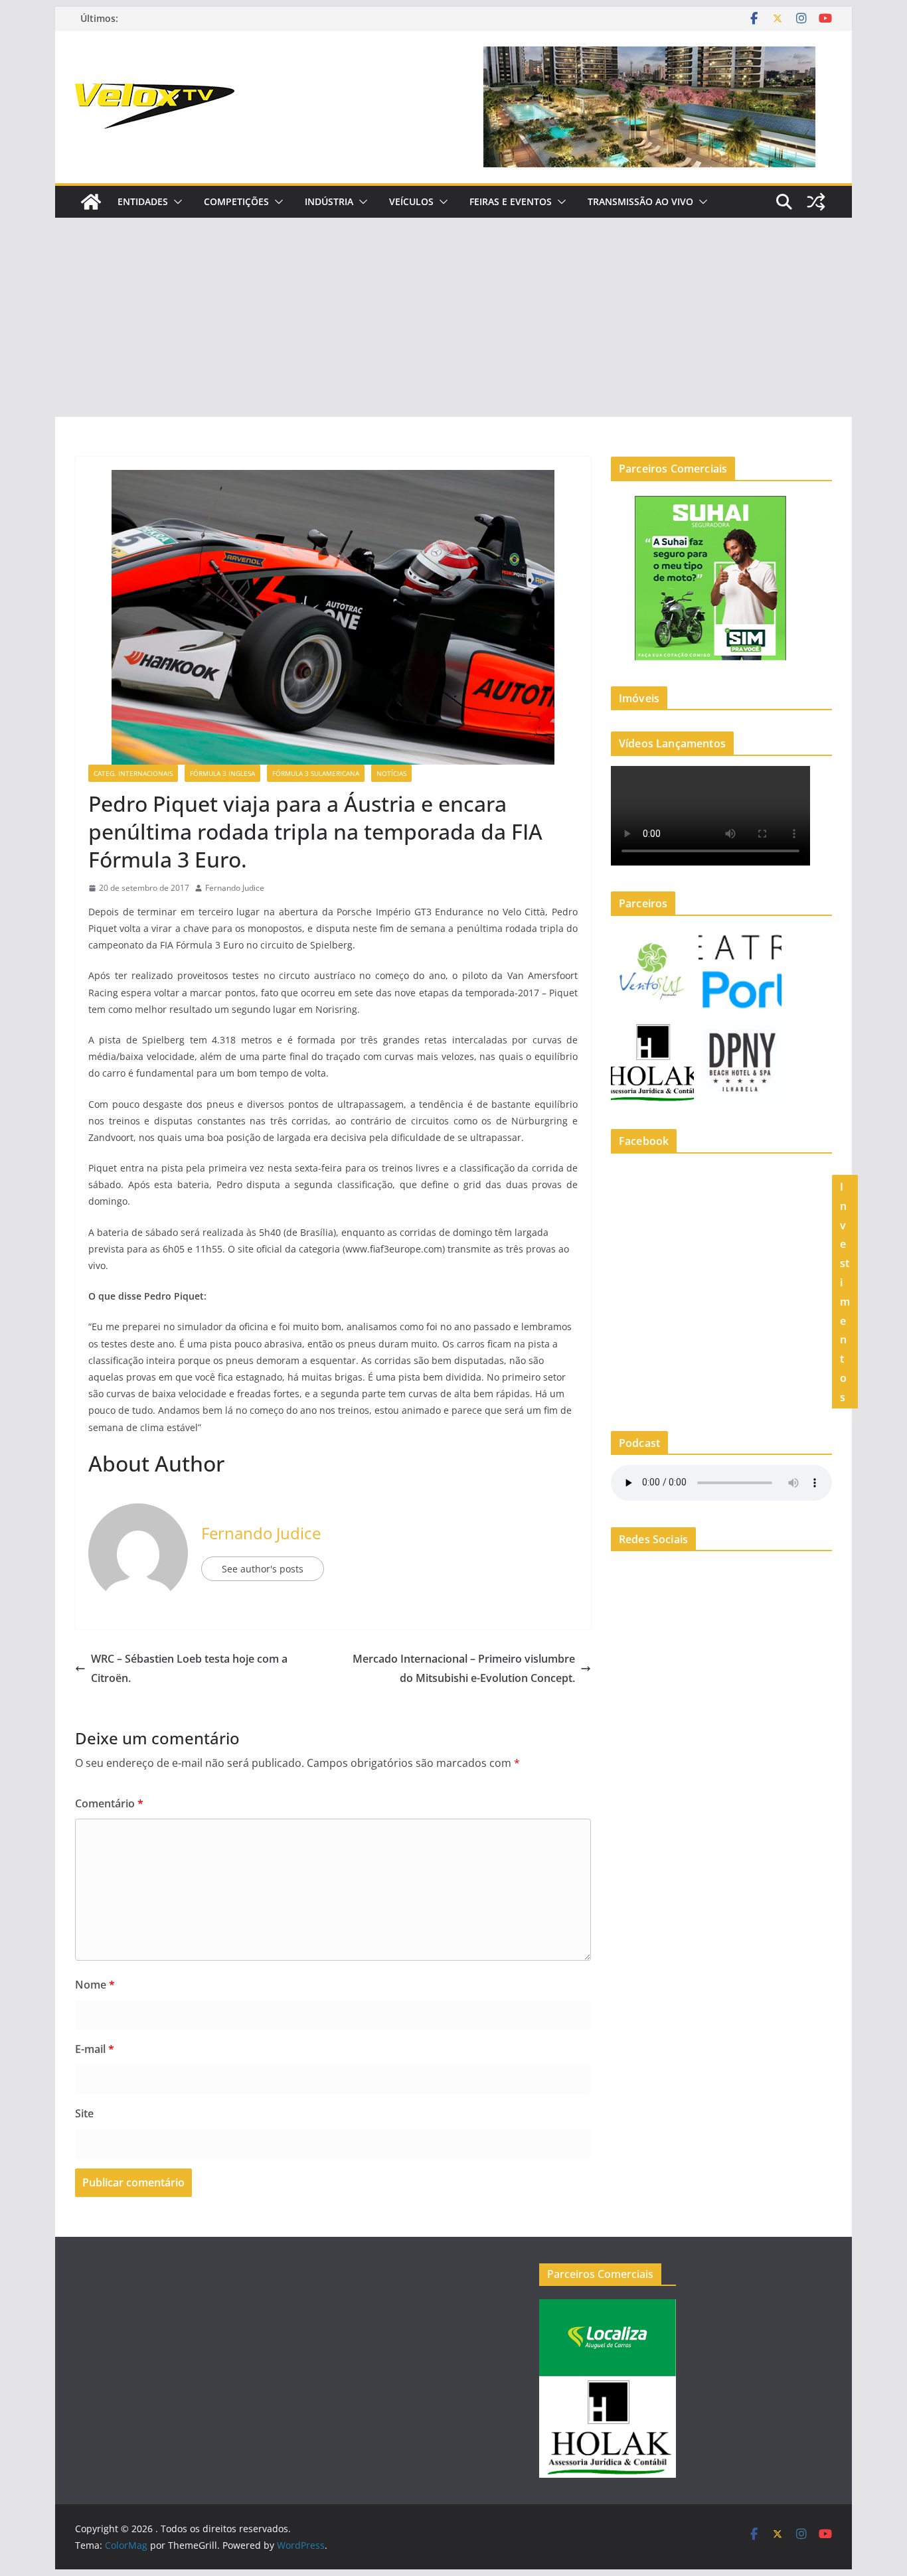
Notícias (391, 773)
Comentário (109, 1803)
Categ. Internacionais (133, 773)
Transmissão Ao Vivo (640, 201)
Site (84, 2113)
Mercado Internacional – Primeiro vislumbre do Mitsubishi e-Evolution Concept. (464, 1668)
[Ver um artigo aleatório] (816, 202)
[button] (175, 202)
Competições (236, 201)
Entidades (143, 201)
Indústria (329, 201)
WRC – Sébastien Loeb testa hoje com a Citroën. (189, 1668)
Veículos (411, 201)
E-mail (95, 2049)
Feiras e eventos (511, 201)
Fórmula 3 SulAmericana (316, 773)
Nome (95, 1985)
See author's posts (263, 1569)
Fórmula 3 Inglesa (222, 773)
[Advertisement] (453, 317)
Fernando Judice (235, 888)
